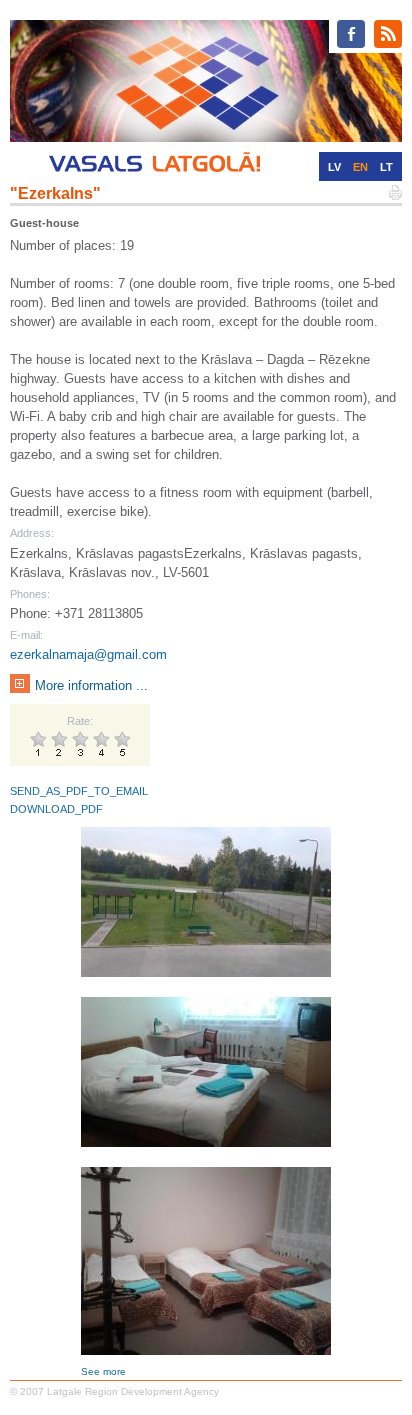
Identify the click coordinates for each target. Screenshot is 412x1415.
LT (386, 167)
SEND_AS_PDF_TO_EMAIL (79, 791)
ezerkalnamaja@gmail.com (88, 654)
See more (103, 1371)
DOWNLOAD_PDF (56, 809)
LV (334, 167)
